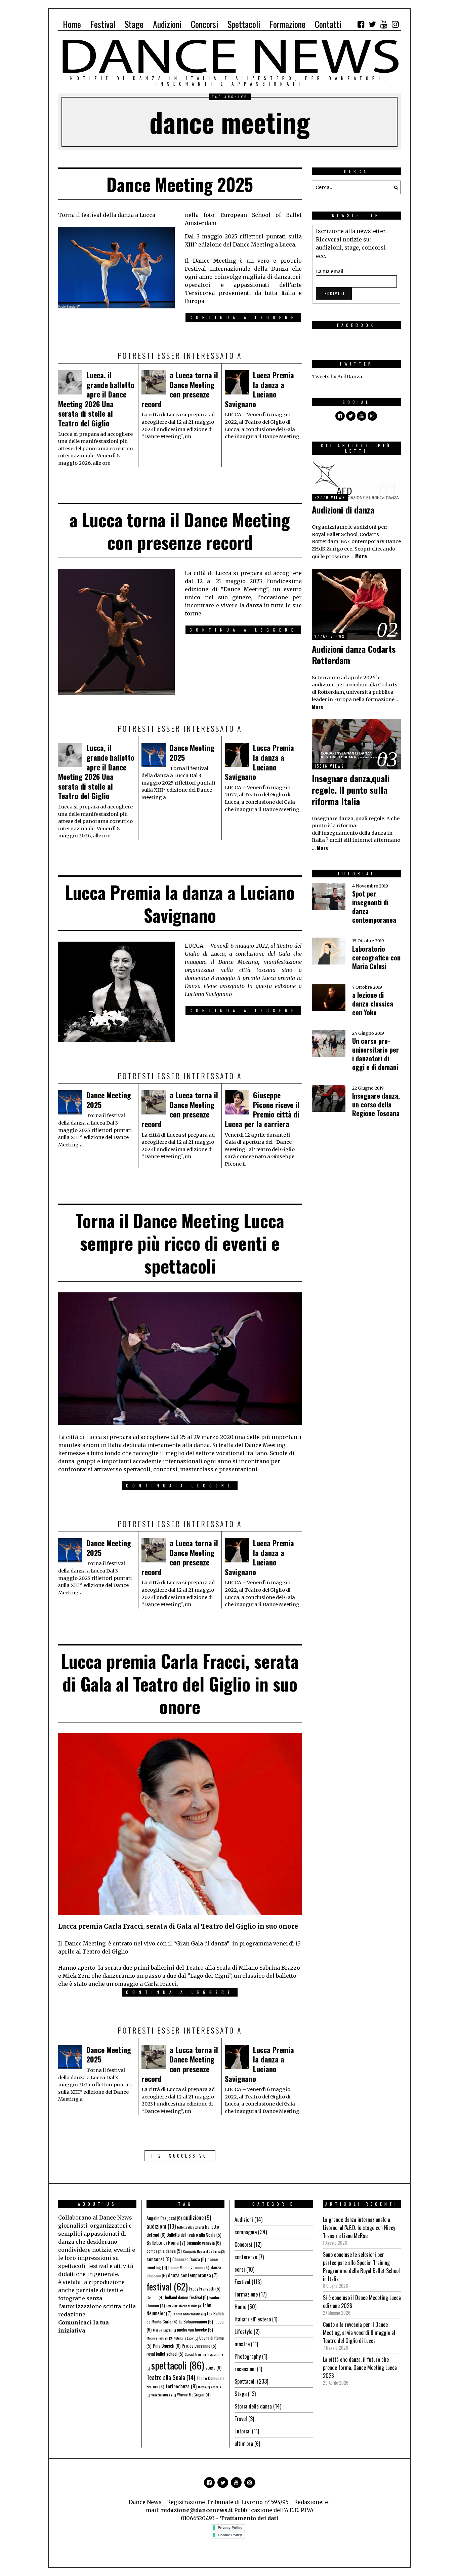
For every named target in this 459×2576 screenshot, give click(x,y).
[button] (394, 187)
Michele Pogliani (159, 2338)
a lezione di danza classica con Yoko (373, 1003)
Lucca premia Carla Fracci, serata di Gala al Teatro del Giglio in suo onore (180, 1683)
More (361, 556)
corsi (240, 2269)
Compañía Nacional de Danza (204, 2251)
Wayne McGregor (194, 2395)
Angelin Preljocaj (164, 2218)
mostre (242, 2344)
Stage (241, 2394)
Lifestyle (243, 2332)
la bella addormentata (189, 2314)
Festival (242, 2282)
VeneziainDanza (163, 2395)
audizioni (161, 2226)
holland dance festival (186, 2297)
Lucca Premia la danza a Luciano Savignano (259, 389)
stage (213, 2367)
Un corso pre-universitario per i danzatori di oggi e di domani (375, 1054)
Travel (241, 2419)
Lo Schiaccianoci (196, 2321)
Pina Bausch (167, 2345)
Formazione (246, 2294)
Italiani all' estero (253, 2319)
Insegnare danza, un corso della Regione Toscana (376, 1104)
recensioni (245, 2369)
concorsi (159, 2259)
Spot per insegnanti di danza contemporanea (374, 907)
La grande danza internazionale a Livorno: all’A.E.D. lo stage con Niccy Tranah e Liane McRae (359, 2228)
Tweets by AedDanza (337, 377)
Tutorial (243, 2431)
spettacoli (178, 2365)
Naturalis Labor (186, 2338)
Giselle (155, 2297)
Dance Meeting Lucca (189, 2267)
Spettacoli (245, 2381)
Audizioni (244, 2220)
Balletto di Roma (166, 2242)
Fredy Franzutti (205, 2288)
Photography (248, 2356)
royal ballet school (165, 2354)
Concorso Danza (189, 2259)
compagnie (246, 2232)
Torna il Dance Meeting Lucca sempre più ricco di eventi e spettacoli (180, 1243)
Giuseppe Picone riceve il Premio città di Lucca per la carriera (262, 1109)
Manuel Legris (164, 2330)
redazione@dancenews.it (197, 2510)
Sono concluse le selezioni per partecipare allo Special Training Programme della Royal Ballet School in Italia (361, 2267)
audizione (197, 2218)
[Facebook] (361, 24)
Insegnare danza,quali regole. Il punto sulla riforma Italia (351, 790)
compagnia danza (164, 2251)
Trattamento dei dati (249, 2518)
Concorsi (243, 2244)
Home (240, 2307)
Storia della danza (253, 2406)
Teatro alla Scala (171, 2377)
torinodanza (181, 2386)
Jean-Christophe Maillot (184, 2306)
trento (204, 2387)
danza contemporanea (193, 2275)
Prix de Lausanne (199, 2346)
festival (167, 2286)
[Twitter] (372, 24)
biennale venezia (204, 2243)
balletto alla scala (190, 2227)
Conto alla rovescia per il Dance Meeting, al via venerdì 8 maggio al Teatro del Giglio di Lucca (359, 2333)
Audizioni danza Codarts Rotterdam (354, 655)
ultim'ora (244, 2444)
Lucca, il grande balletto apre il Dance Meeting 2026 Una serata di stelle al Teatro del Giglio (96, 399)
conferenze (246, 2257)
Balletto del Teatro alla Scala (194, 2235)
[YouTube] (384, 24)
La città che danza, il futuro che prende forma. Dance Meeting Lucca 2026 (360, 2367)
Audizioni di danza (343, 510)
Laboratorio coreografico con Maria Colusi (376, 957)
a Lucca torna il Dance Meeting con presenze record (180, 389)
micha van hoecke (195, 2329)
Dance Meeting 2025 (180, 184)
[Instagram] (395, 24)
